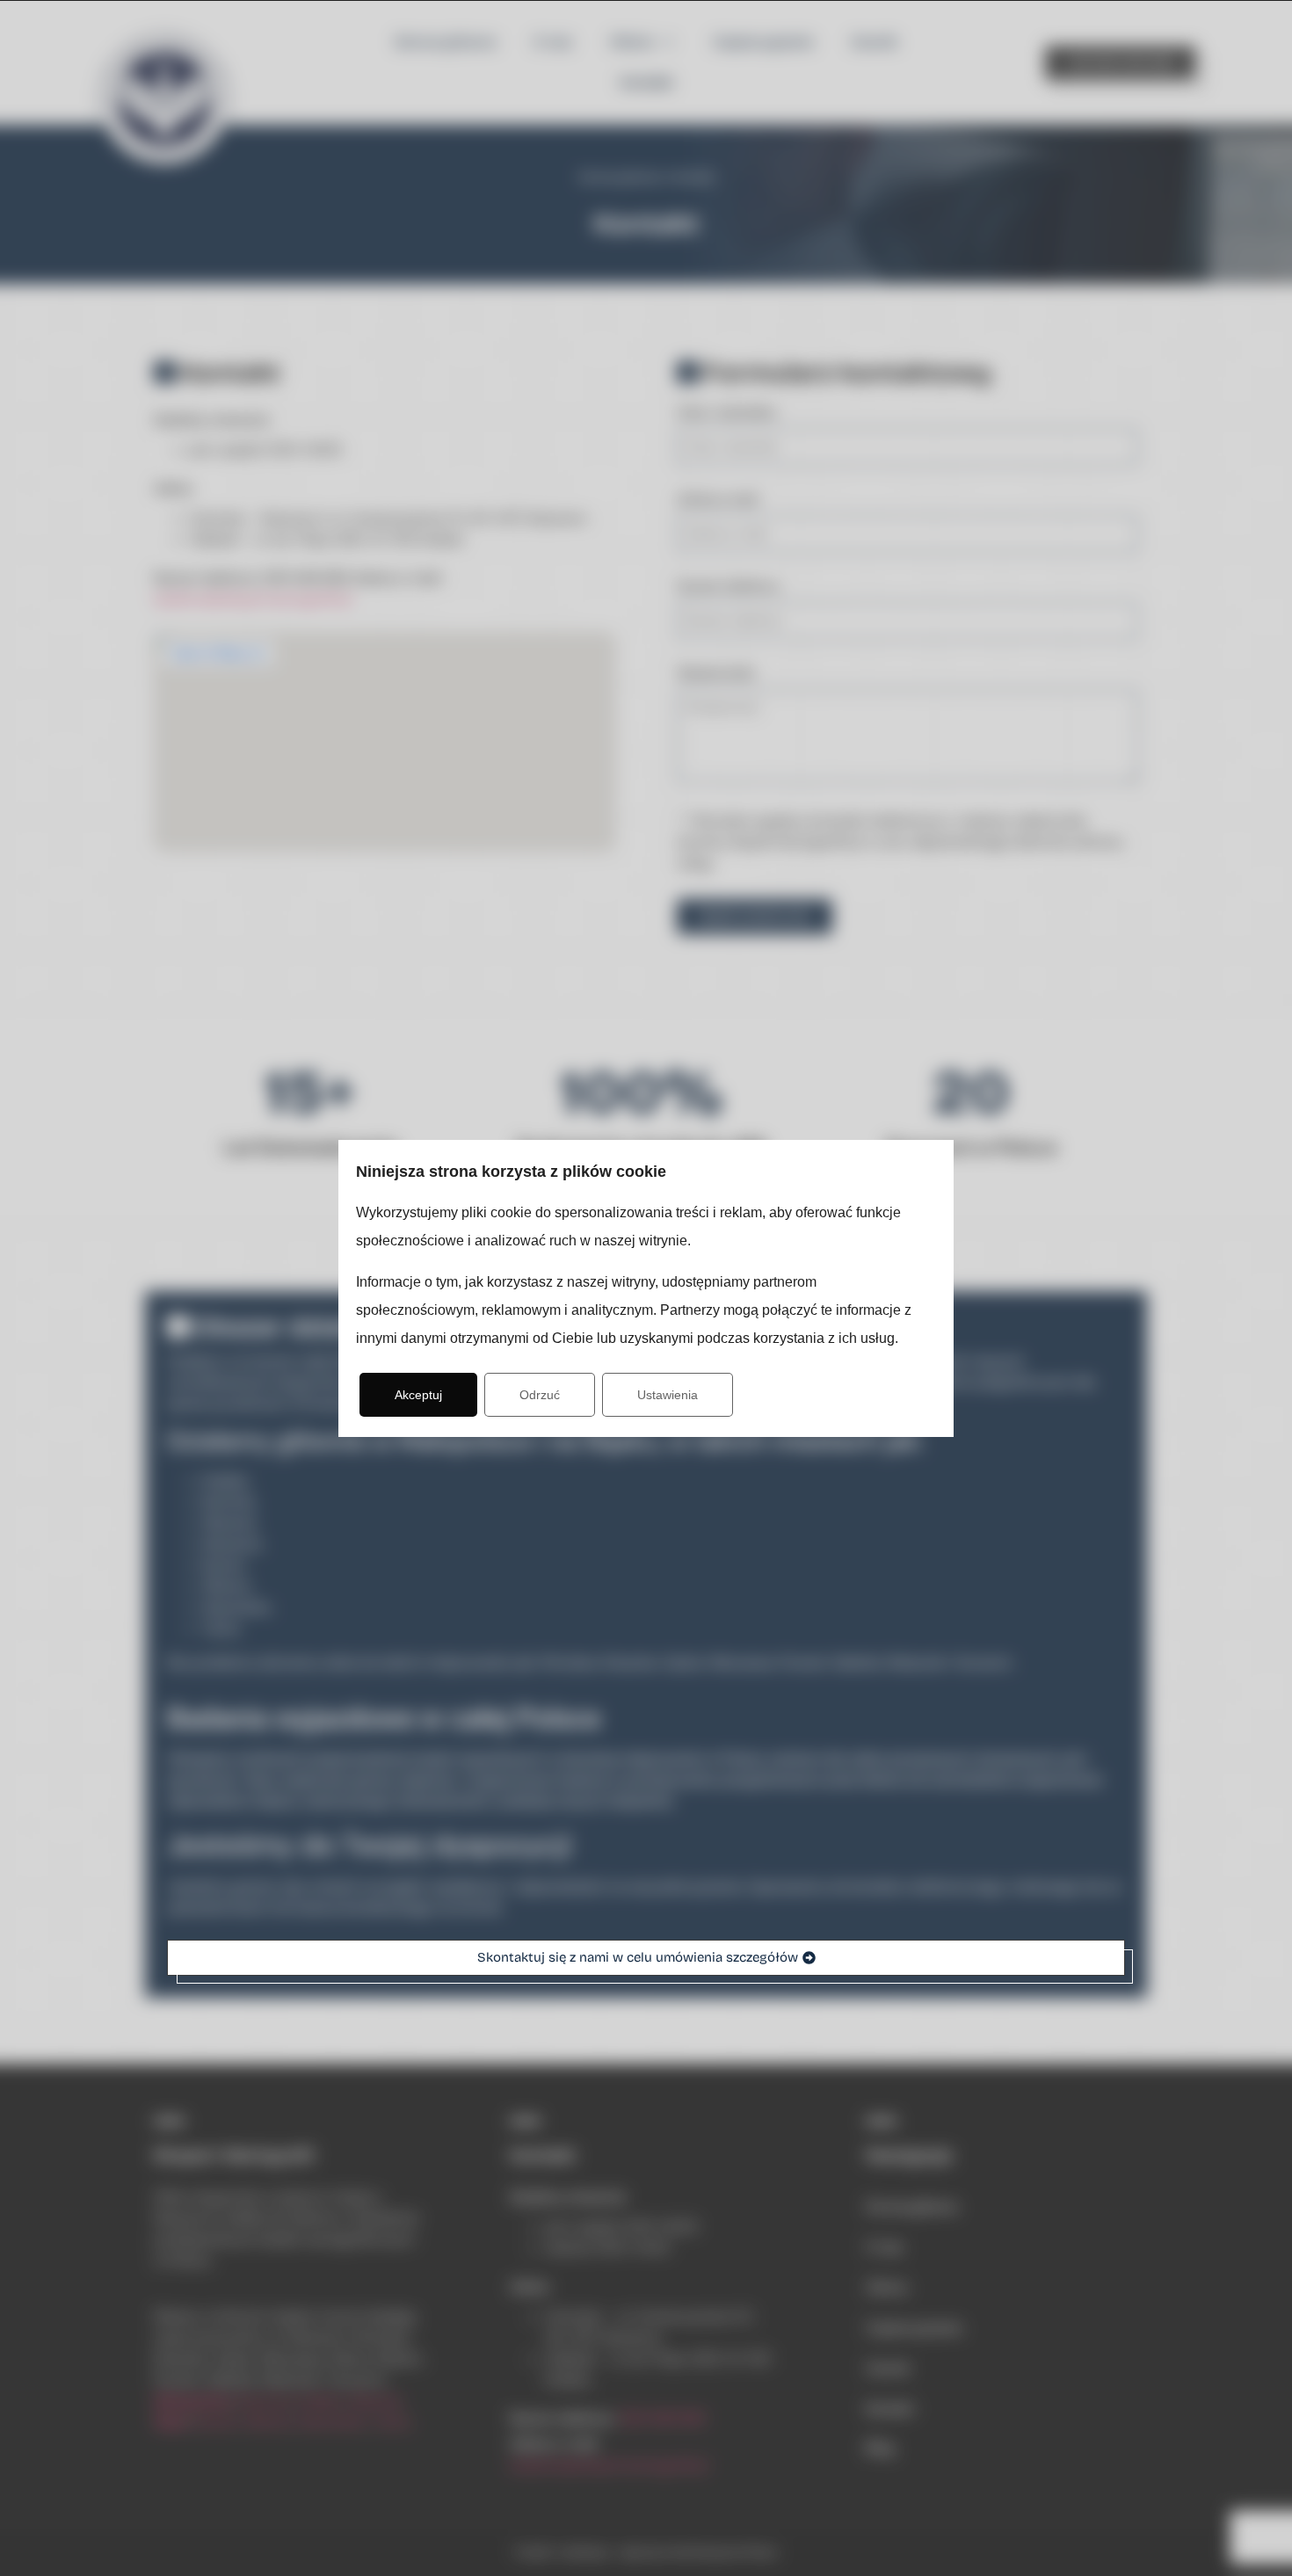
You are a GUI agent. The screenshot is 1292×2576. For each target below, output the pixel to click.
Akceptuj (418, 1395)
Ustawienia (668, 1395)
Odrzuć (540, 1395)
